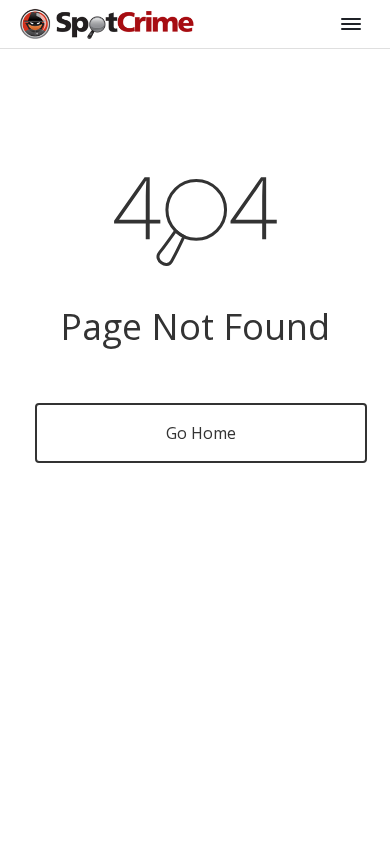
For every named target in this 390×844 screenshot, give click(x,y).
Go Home (201, 433)
